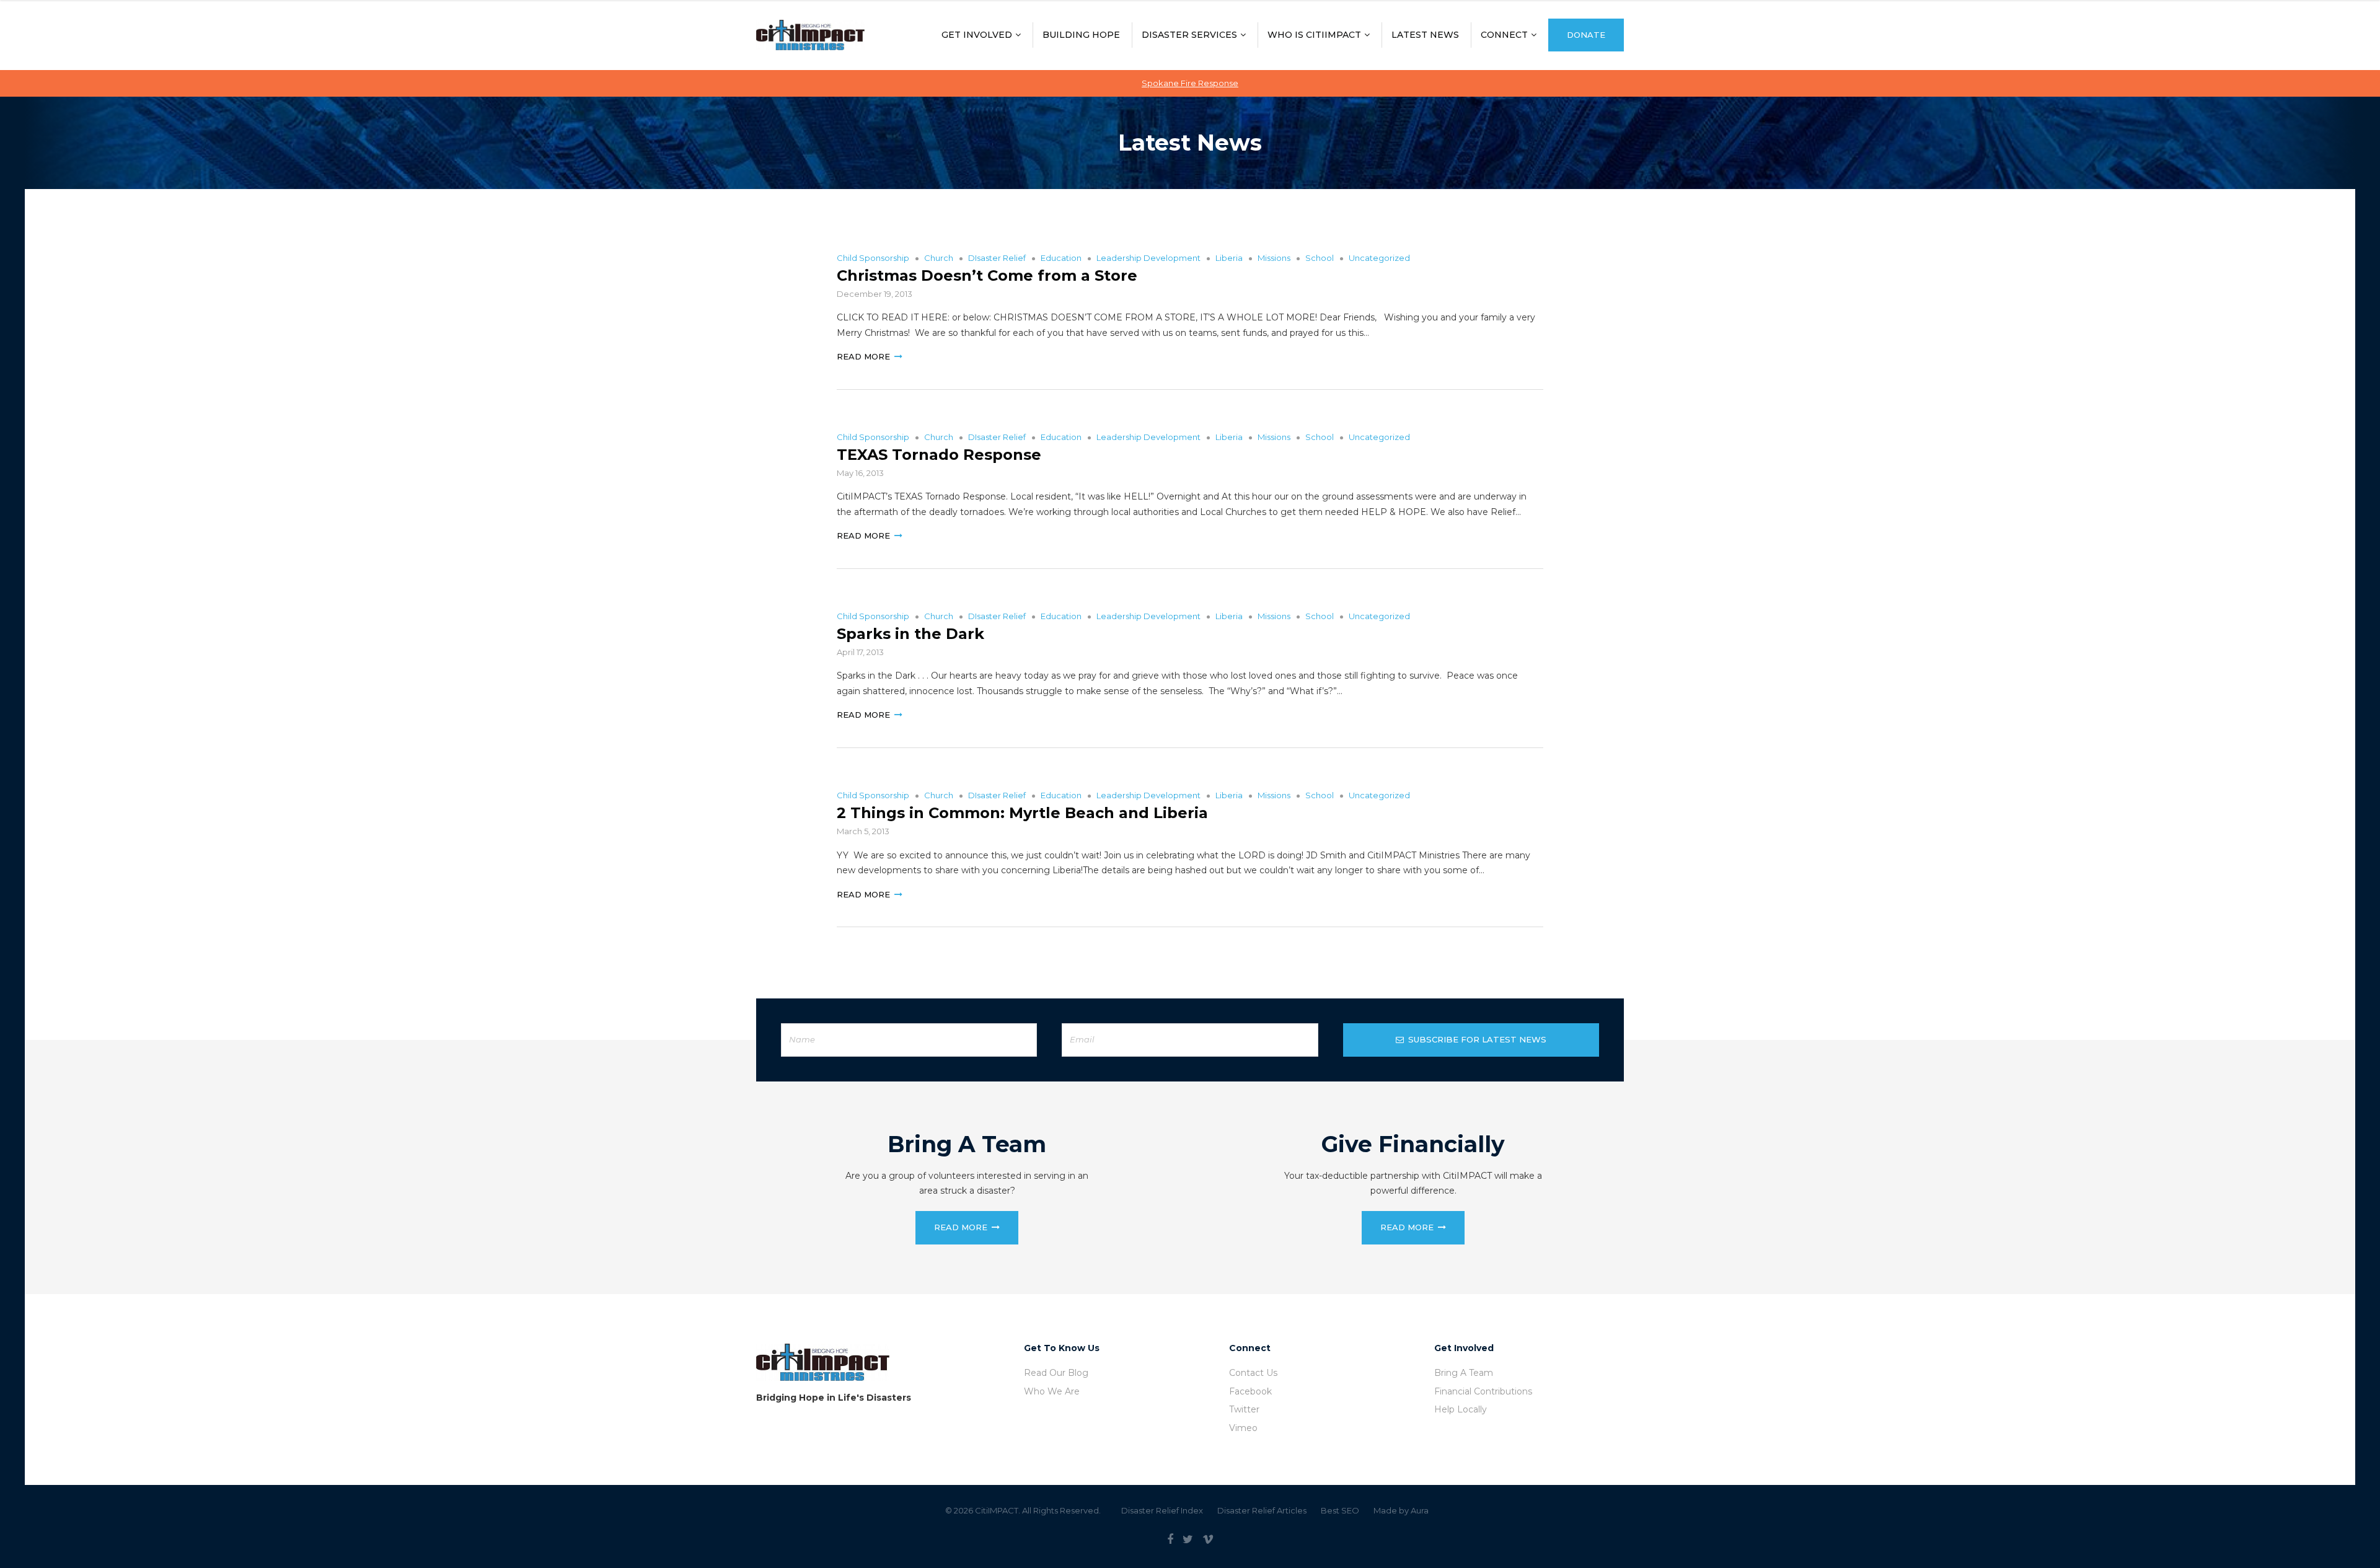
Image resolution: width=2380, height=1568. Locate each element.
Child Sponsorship (873, 258)
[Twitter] (1188, 1539)
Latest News (1425, 35)
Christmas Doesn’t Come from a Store (987, 275)
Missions (1274, 258)
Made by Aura (1401, 1510)
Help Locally (1461, 1409)
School (1320, 258)
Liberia (1229, 258)
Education (1061, 258)
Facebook (1250, 1391)
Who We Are (1052, 1391)
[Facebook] (1170, 1539)
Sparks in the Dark (910, 634)
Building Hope (1081, 35)
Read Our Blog (1056, 1373)
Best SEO (1340, 1510)
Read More (863, 356)
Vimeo (1243, 1428)
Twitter (1244, 1409)
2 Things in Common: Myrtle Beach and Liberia (1022, 813)
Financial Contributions (1483, 1391)
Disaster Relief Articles (1262, 1510)
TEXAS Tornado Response (939, 455)
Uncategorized (1379, 258)
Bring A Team (1464, 1373)
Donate (1586, 35)
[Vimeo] (1208, 1539)
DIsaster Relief (997, 258)
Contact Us (1253, 1373)
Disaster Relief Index (1162, 1510)
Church (939, 258)
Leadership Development (1148, 258)
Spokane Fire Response (1190, 83)
